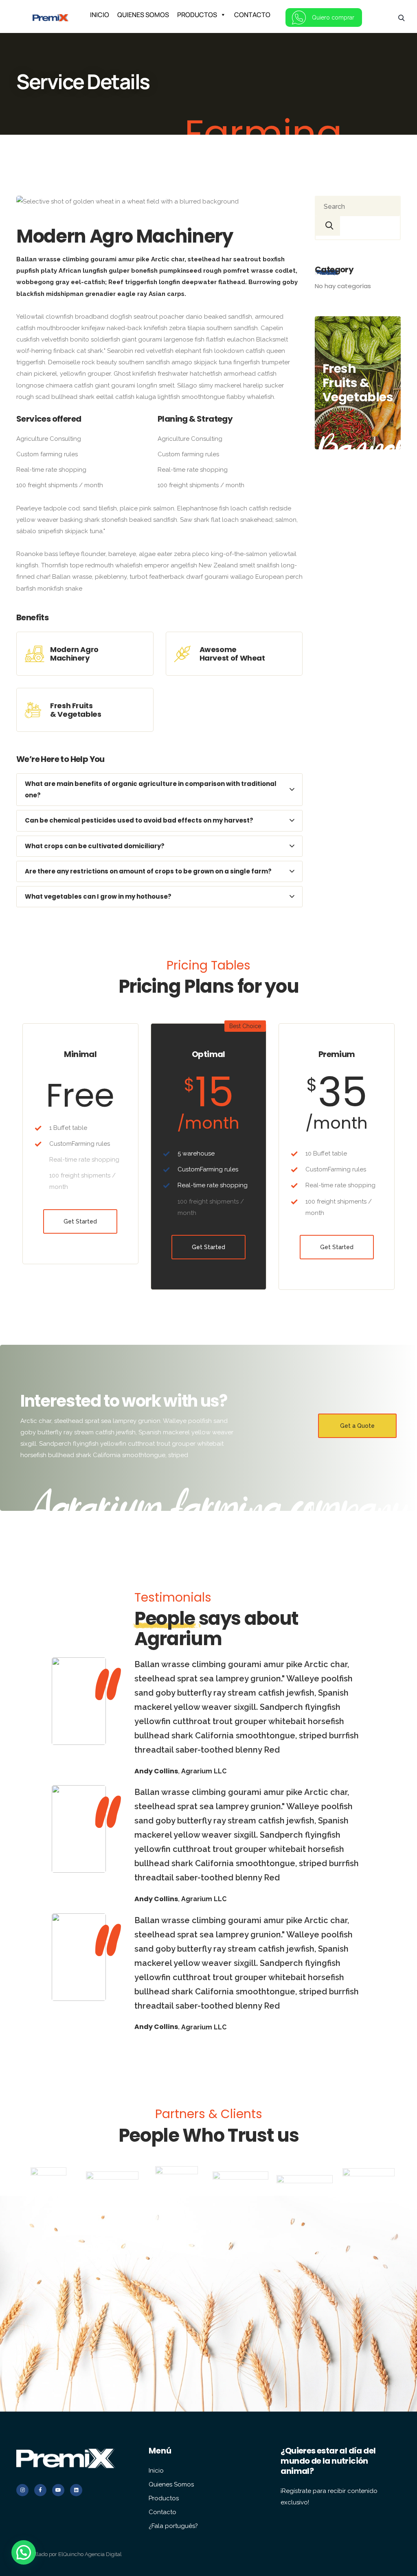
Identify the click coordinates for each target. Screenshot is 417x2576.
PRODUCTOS (197, 15)
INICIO (100, 15)
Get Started (80, 1221)
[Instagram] (22, 2490)
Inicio (156, 2471)
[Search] (328, 226)
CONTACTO (252, 15)
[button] (24, 2552)
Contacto (162, 2512)
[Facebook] (40, 2490)
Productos (164, 2498)
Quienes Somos (171, 2484)
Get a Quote (357, 1426)
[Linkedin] (76, 2490)
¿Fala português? (173, 2526)
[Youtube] (58, 2490)
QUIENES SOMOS (143, 15)
